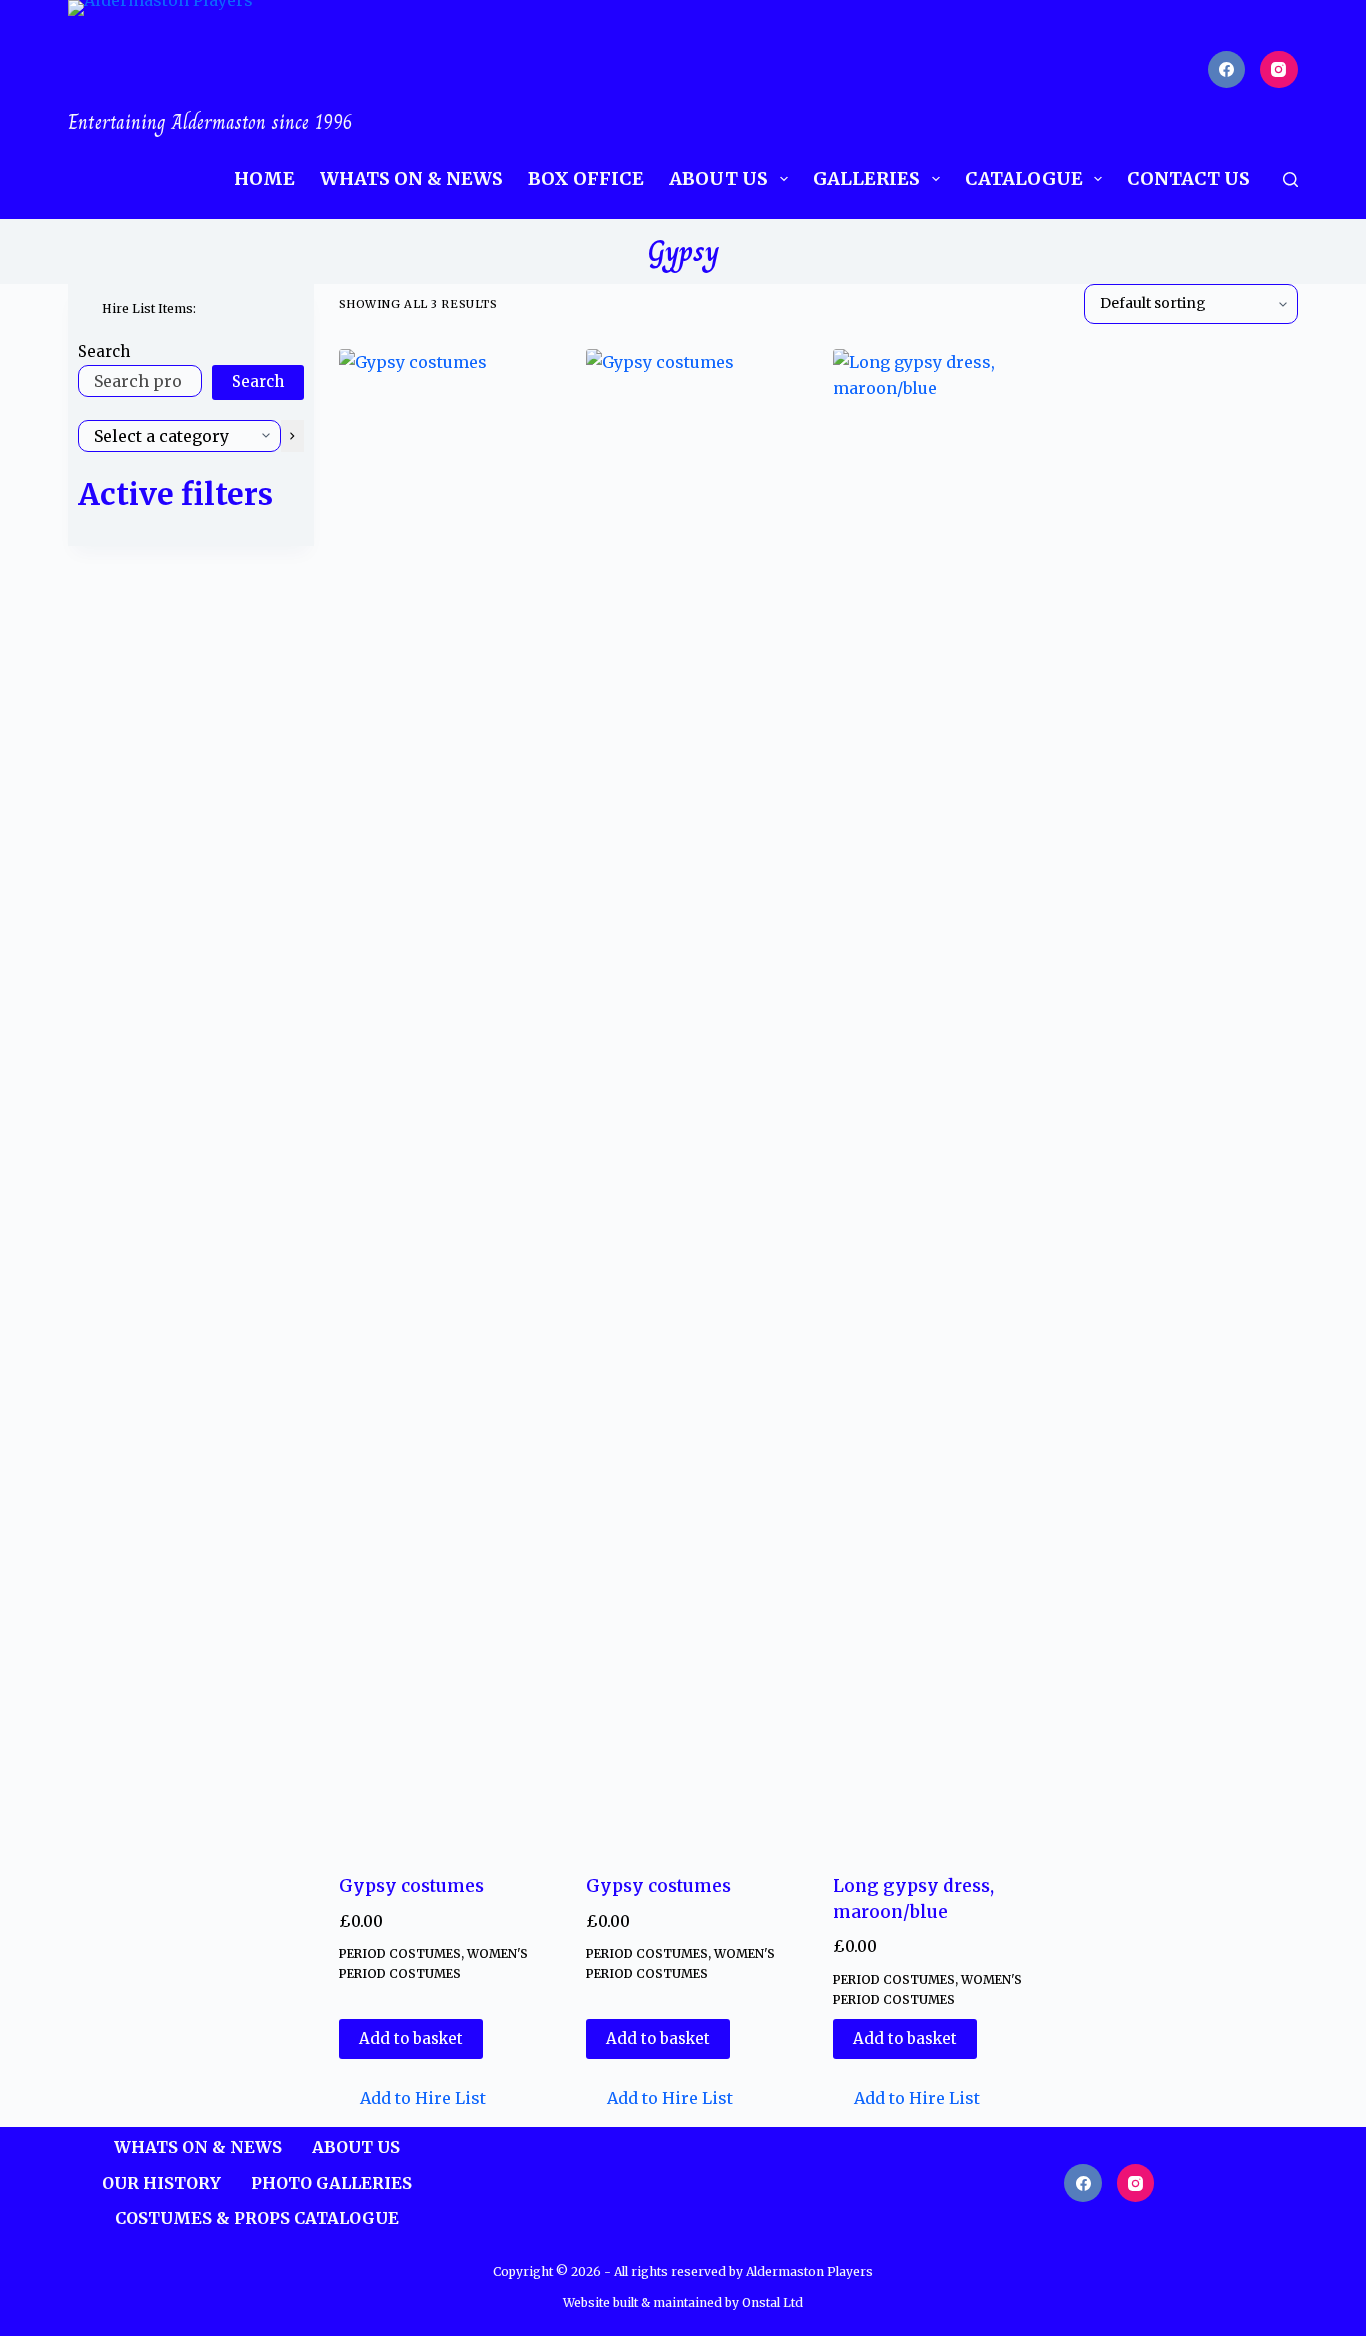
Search (104, 351)
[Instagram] (1279, 70)
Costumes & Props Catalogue (257, 2218)
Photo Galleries (331, 2183)
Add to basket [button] (411, 2038)
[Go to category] (292, 436)
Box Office (586, 178)
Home (264, 178)
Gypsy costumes (411, 1886)
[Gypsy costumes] (447, 1099)
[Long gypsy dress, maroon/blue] (941, 1099)
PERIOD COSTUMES (400, 1953)
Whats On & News (411, 178)
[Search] (1290, 179)
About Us (718, 178)
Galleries (866, 178)
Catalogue (1024, 178)
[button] (412, 2098)
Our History (161, 2183)
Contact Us (1188, 178)
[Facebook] (1227, 70)
